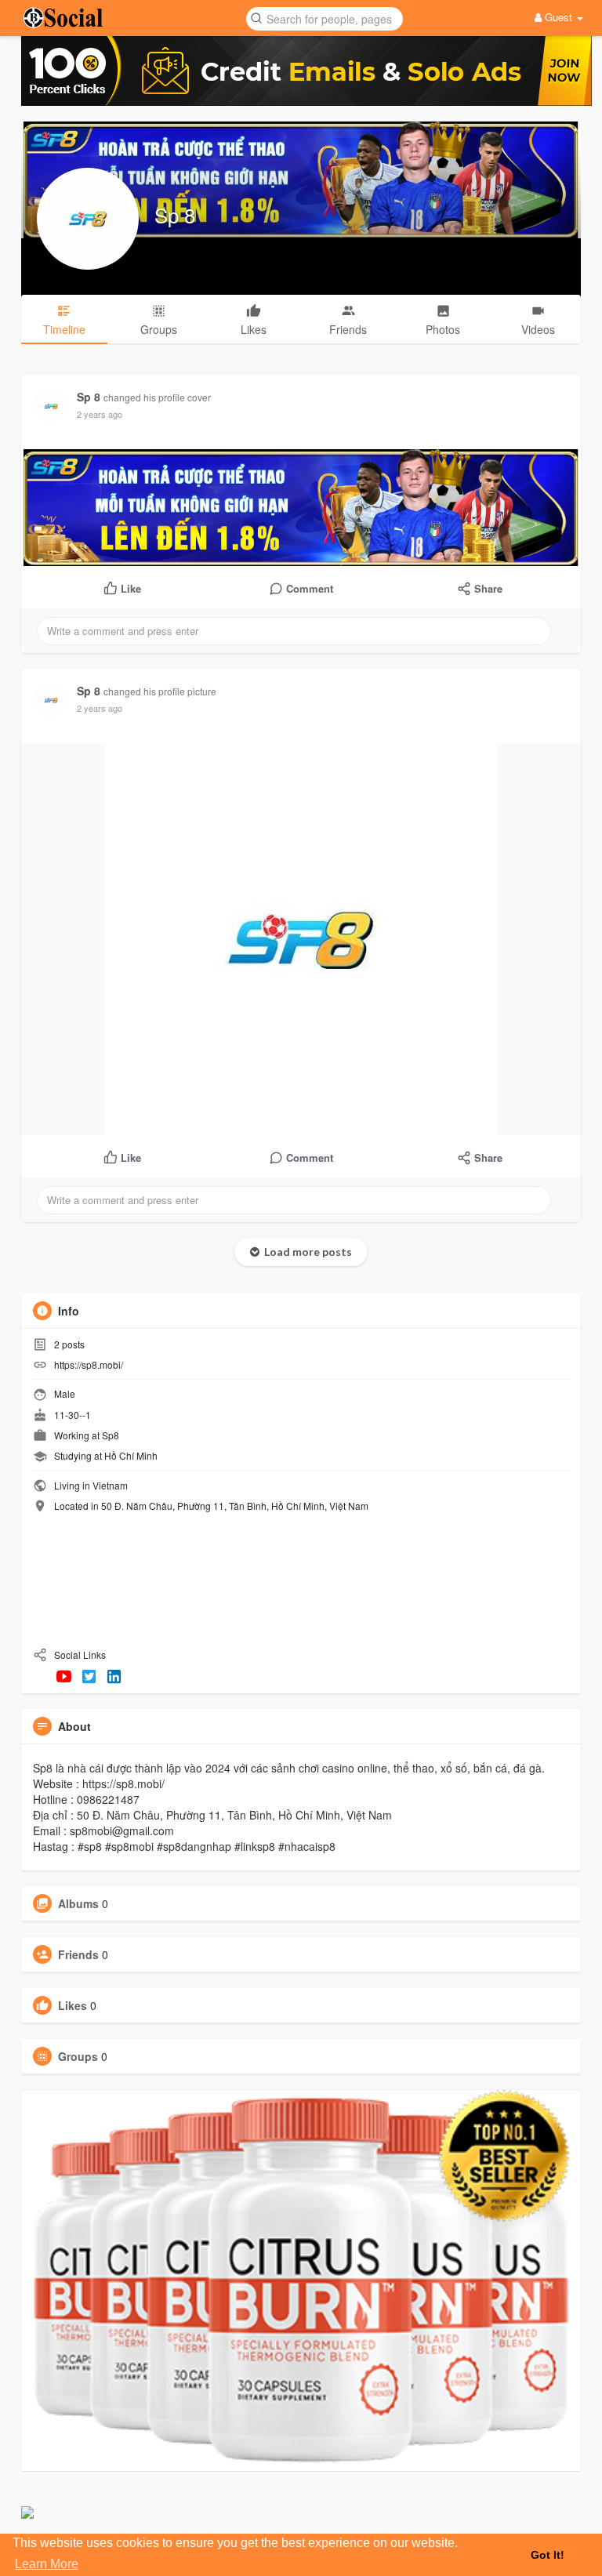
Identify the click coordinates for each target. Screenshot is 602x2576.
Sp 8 (175, 214)
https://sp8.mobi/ (89, 1364)
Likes (73, 2005)
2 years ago (100, 414)
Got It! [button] (548, 2555)
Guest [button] (558, 17)
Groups (78, 2056)
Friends (78, 1954)
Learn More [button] (47, 2564)
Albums (78, 1903)
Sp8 (111, 1435)
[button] (325, 18)
